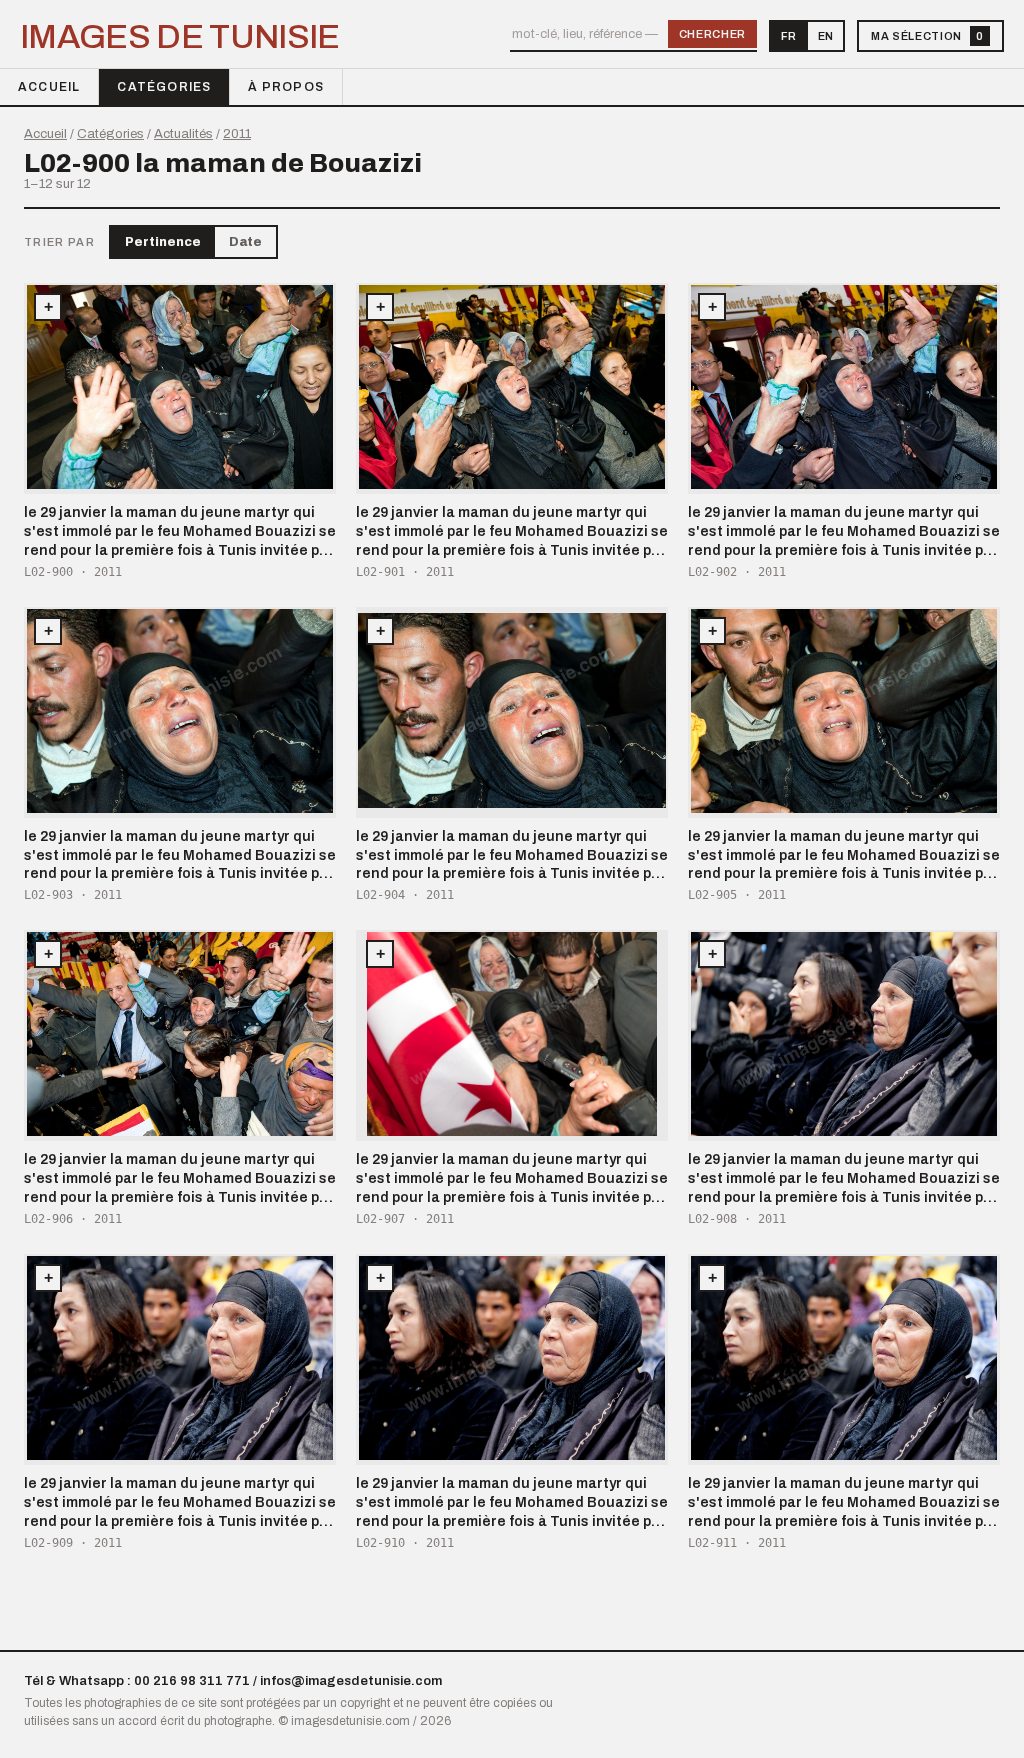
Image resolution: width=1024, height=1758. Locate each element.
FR (788, 36)
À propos (286, 87)
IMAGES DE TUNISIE (180, 36)
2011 (237, 134)
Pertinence (163, 242)
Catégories (164, 87)
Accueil (49, 87)
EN (825, 36)
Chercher (712, 34)
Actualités (183, 134)
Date (245, 242)
